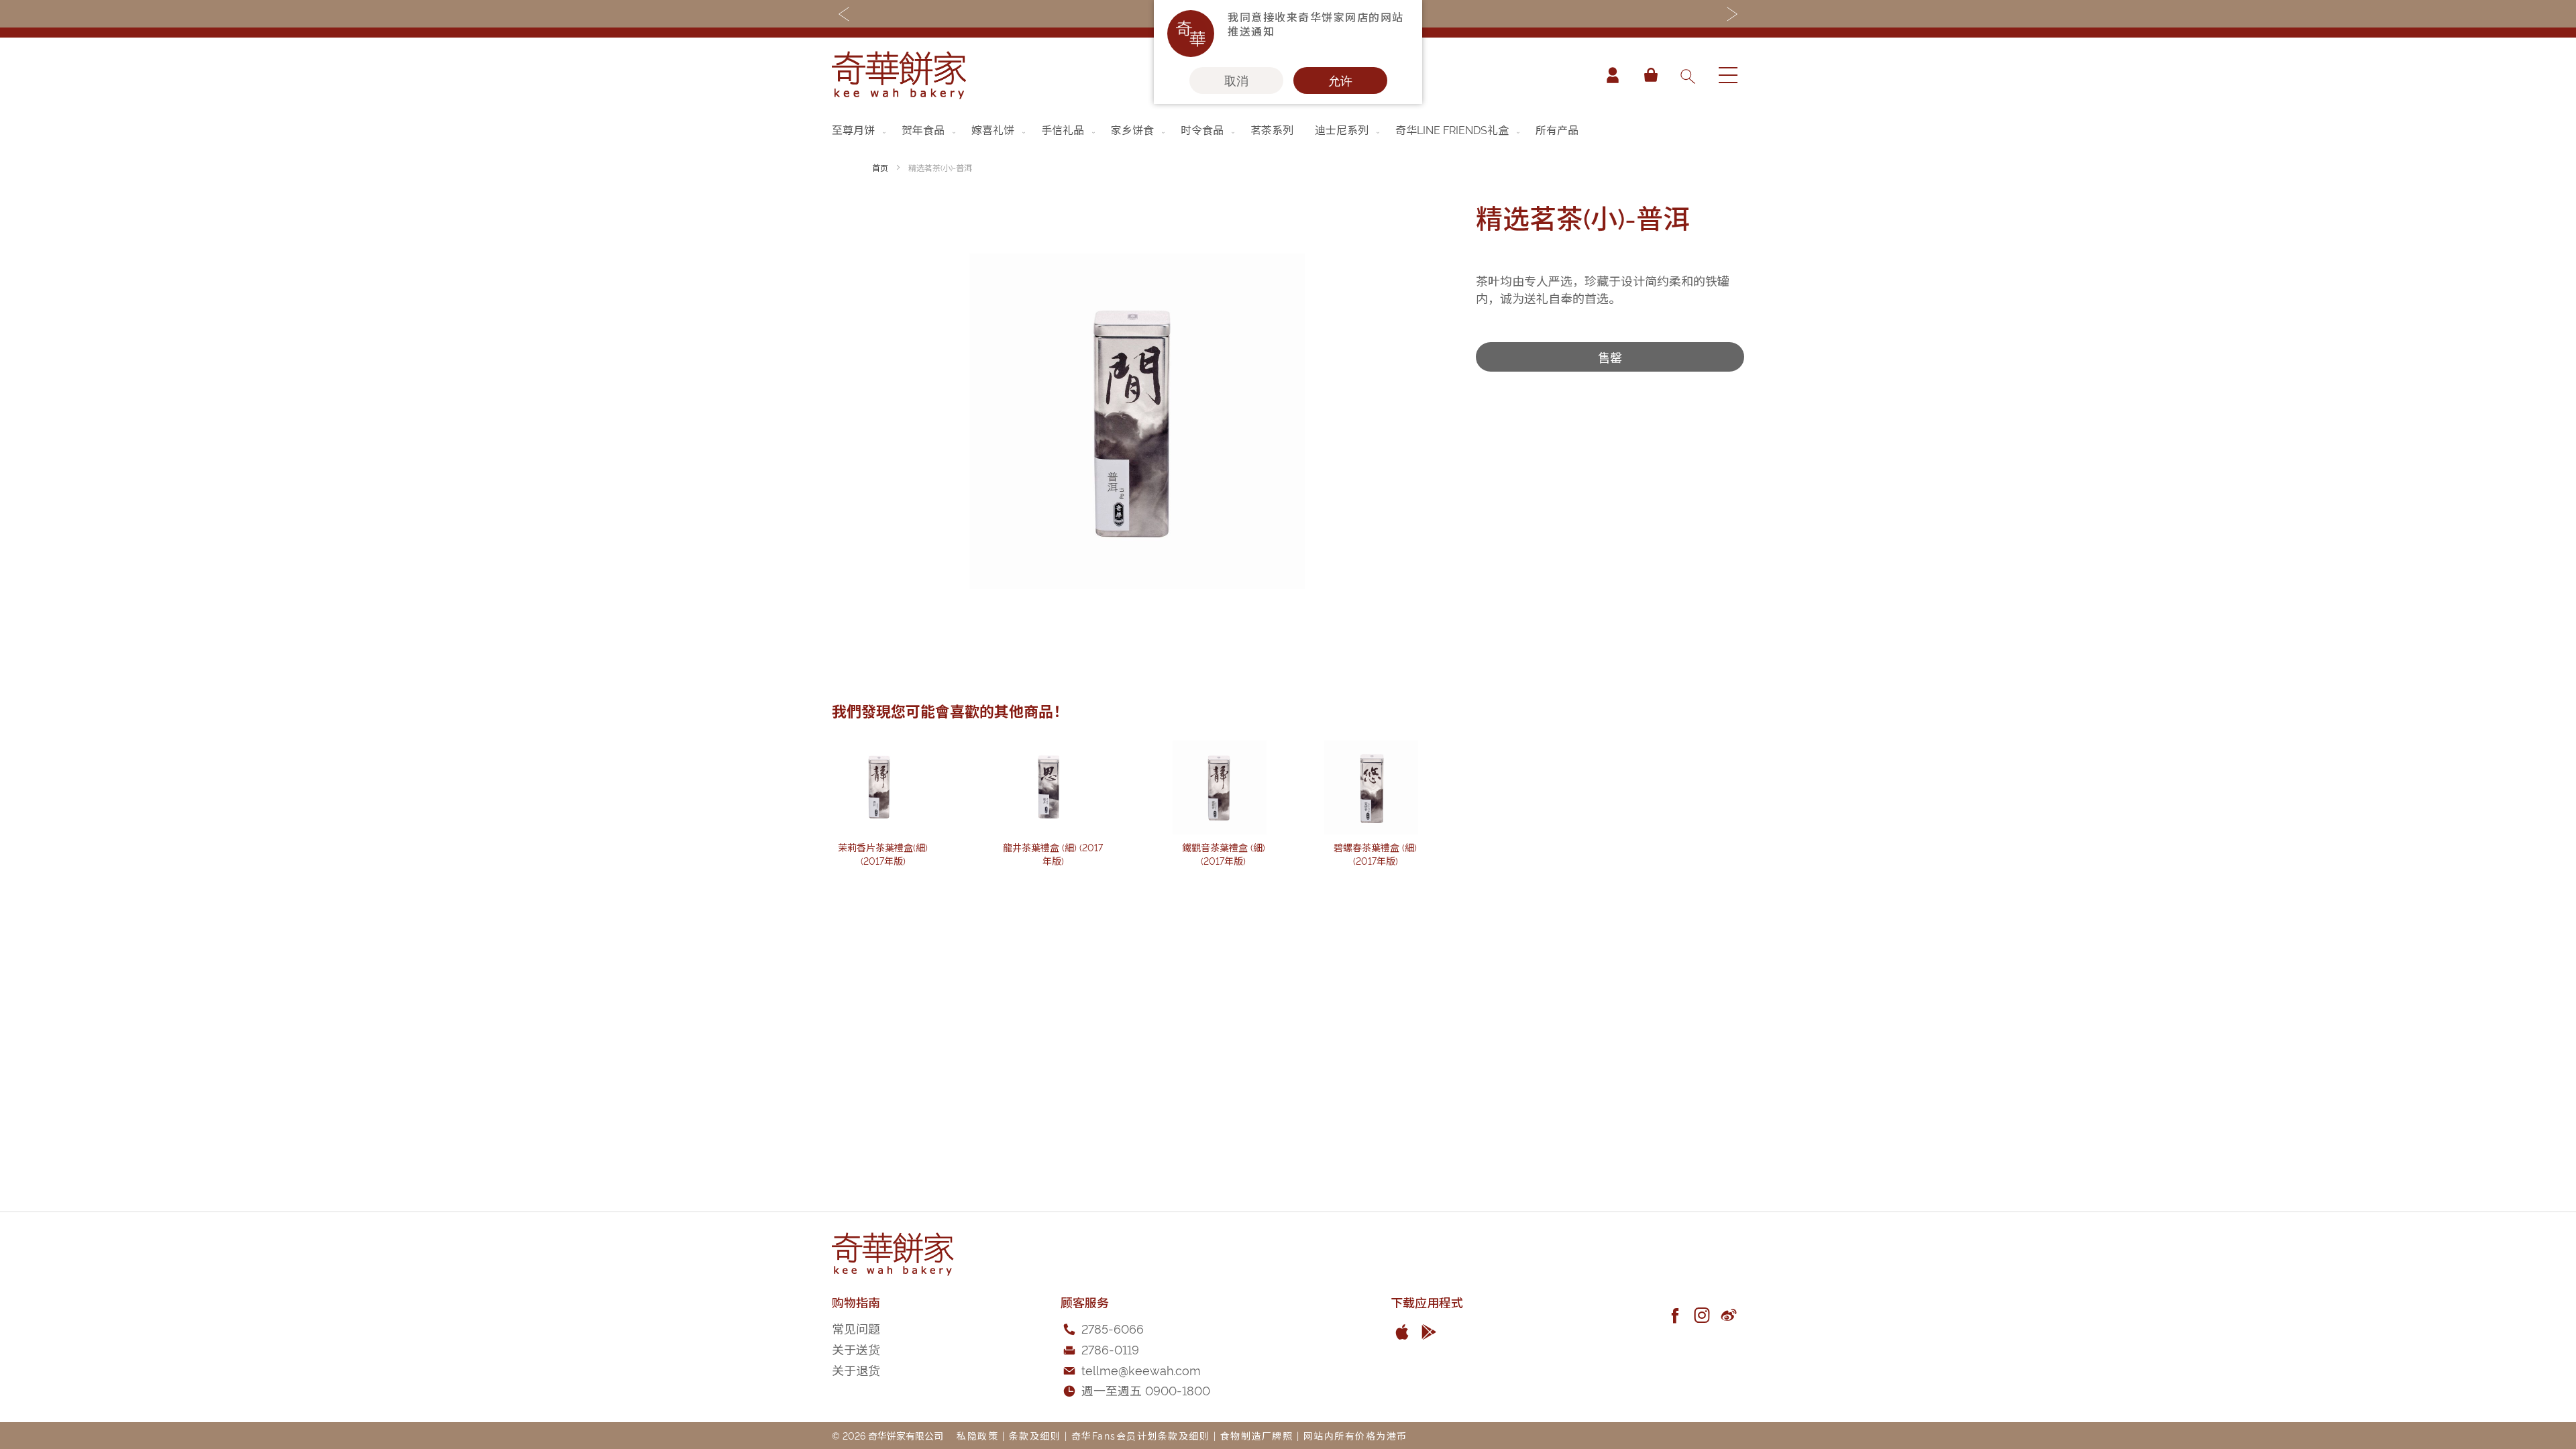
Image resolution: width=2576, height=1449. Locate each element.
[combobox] (1687, 75)
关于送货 (856, 1349)
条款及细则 (1035, 1435)
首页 (880, 167)
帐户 (1613, 75)
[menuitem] (860, 129)
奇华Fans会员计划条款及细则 (1141, 1435)
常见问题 (856, 1328)
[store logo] (899, 75)
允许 (1340, 80)
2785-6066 (1113, 1328)
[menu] (1288, 129)
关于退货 (856, 1370)
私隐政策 (977, 1435)
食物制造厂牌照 (1257, 1435)
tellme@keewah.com (1141, 1370)
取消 (1236, 80)
